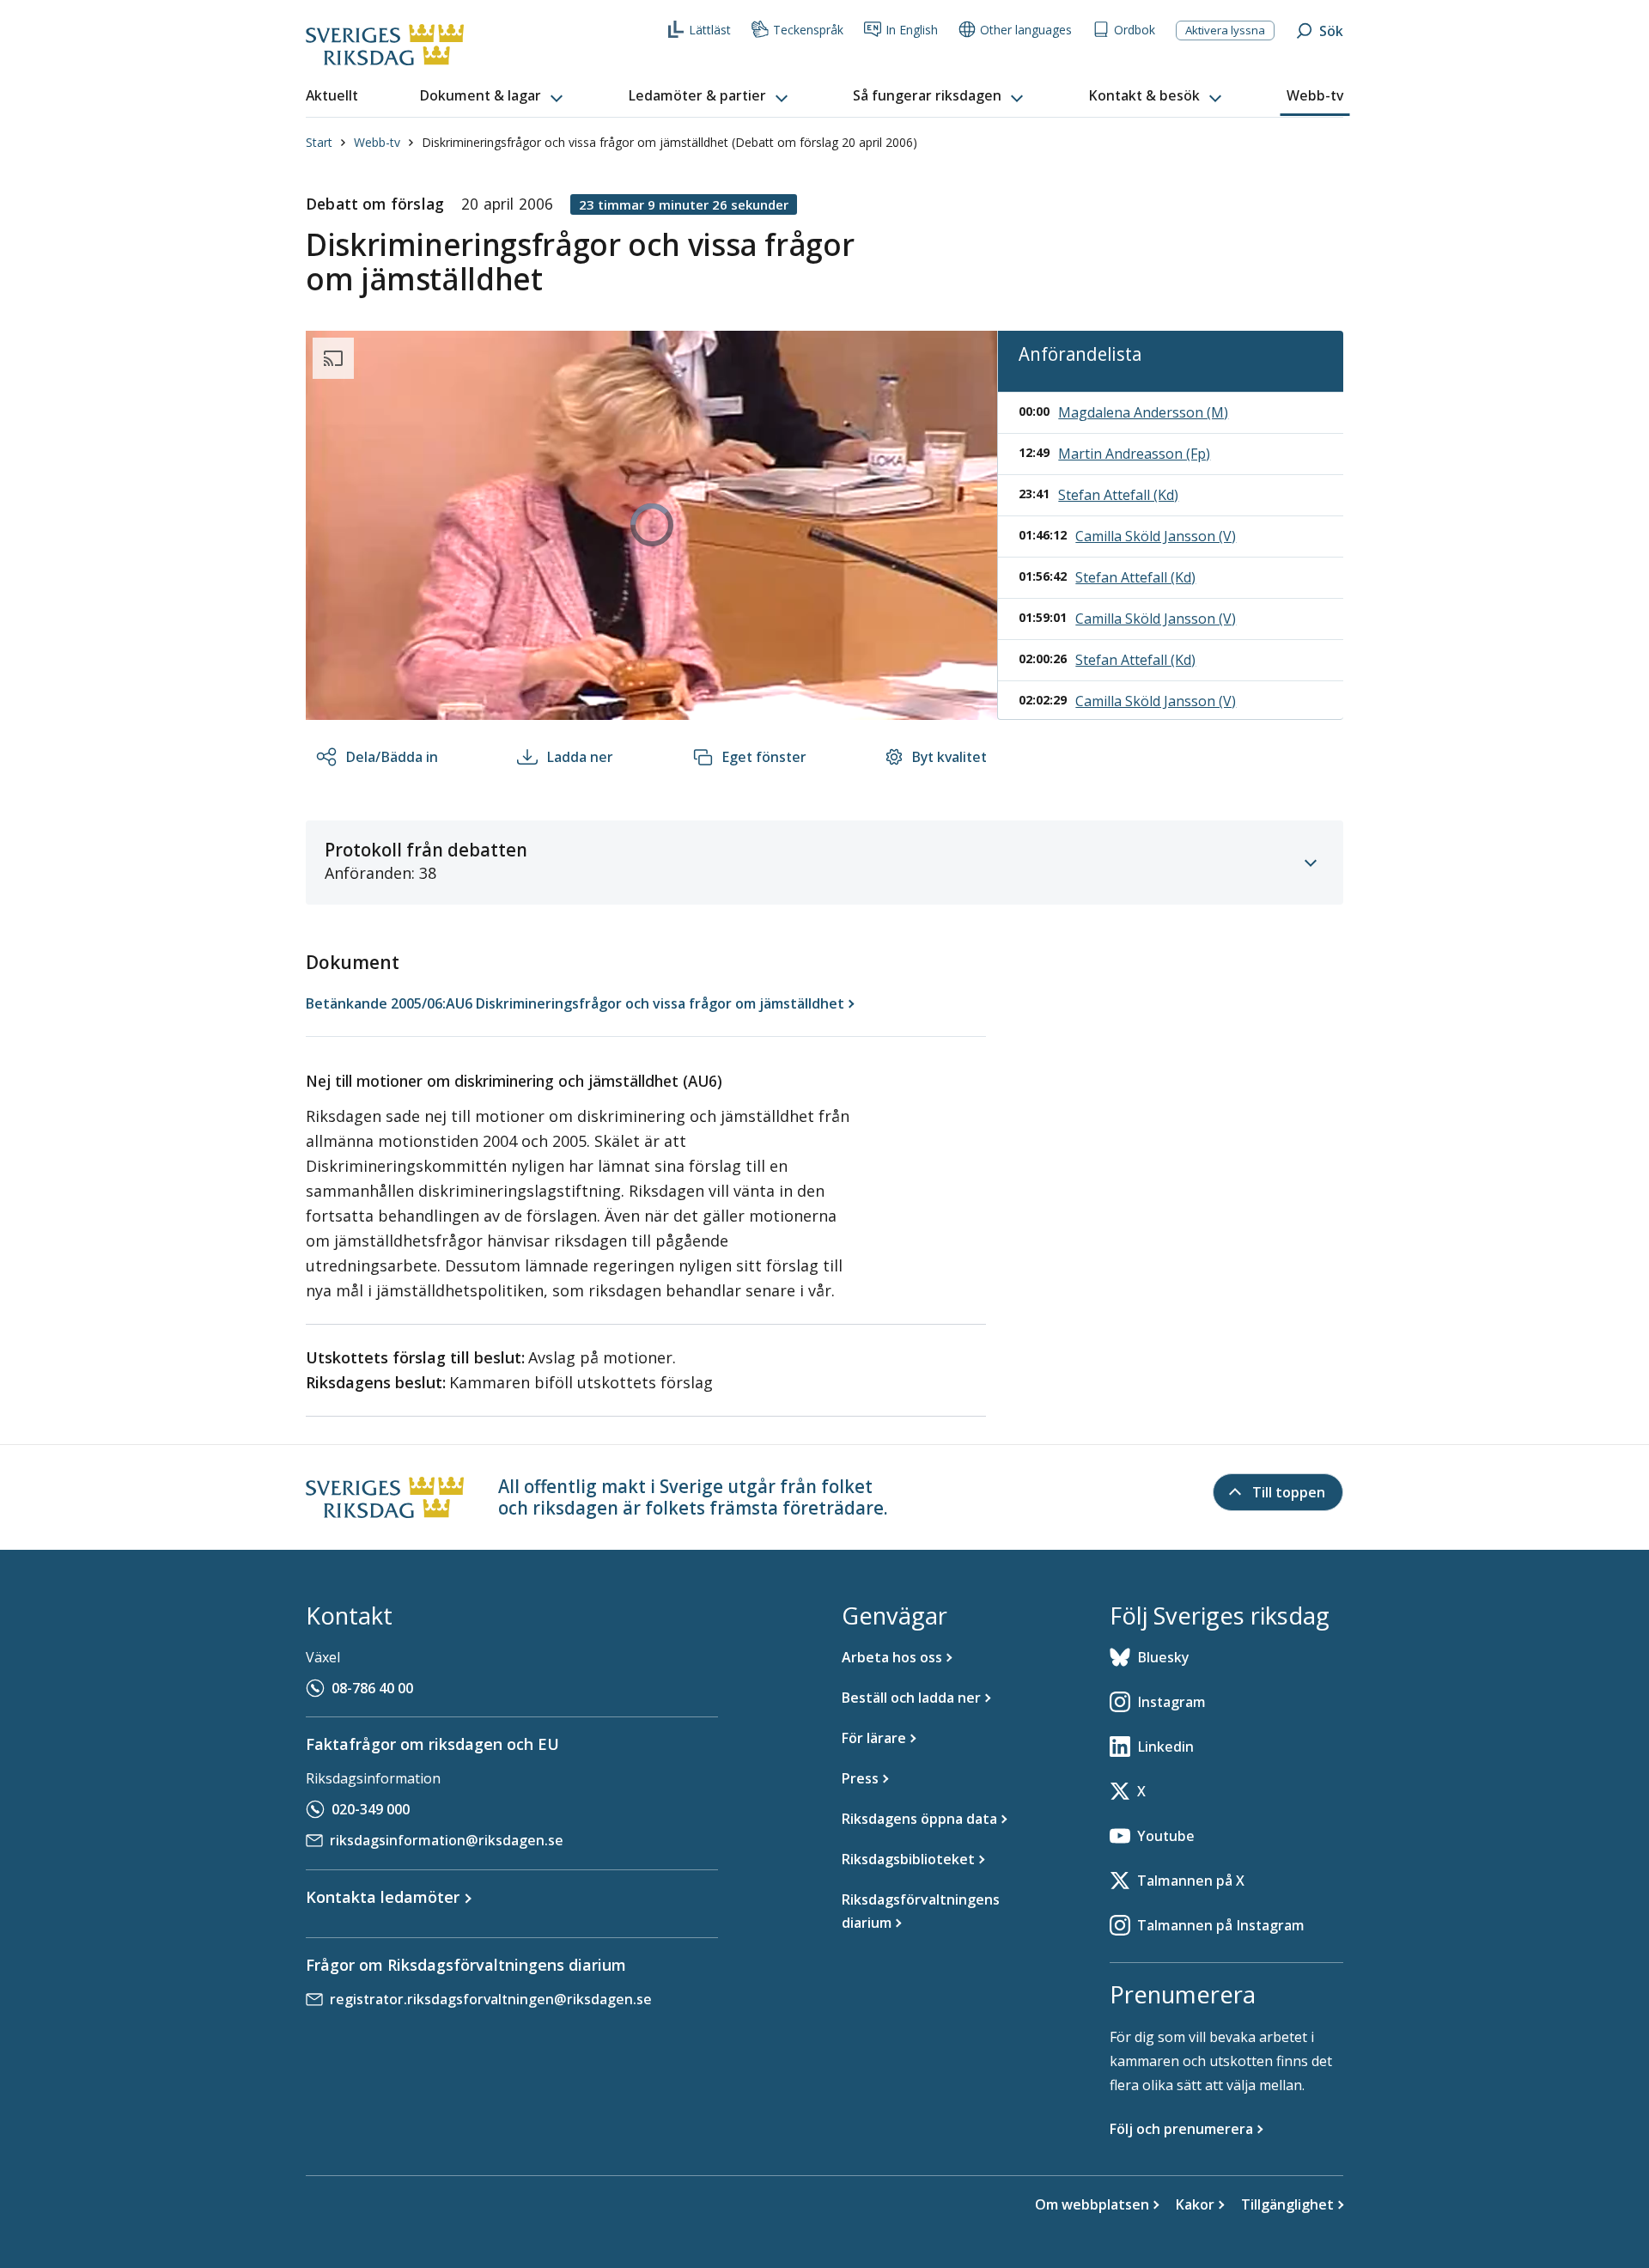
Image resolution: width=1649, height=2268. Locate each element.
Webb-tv (377, 142)
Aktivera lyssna (1225, 30)
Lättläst (710, 30)
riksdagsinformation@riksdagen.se (447, 1840)
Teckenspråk (808, 30)
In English (912, 30)
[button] (493, 96)
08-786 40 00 (372, 1688)
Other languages (1026, 30)
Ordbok (1135, 30)
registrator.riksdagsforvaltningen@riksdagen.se (491, 1999)
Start (319, 142)
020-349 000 (371, 1809)
